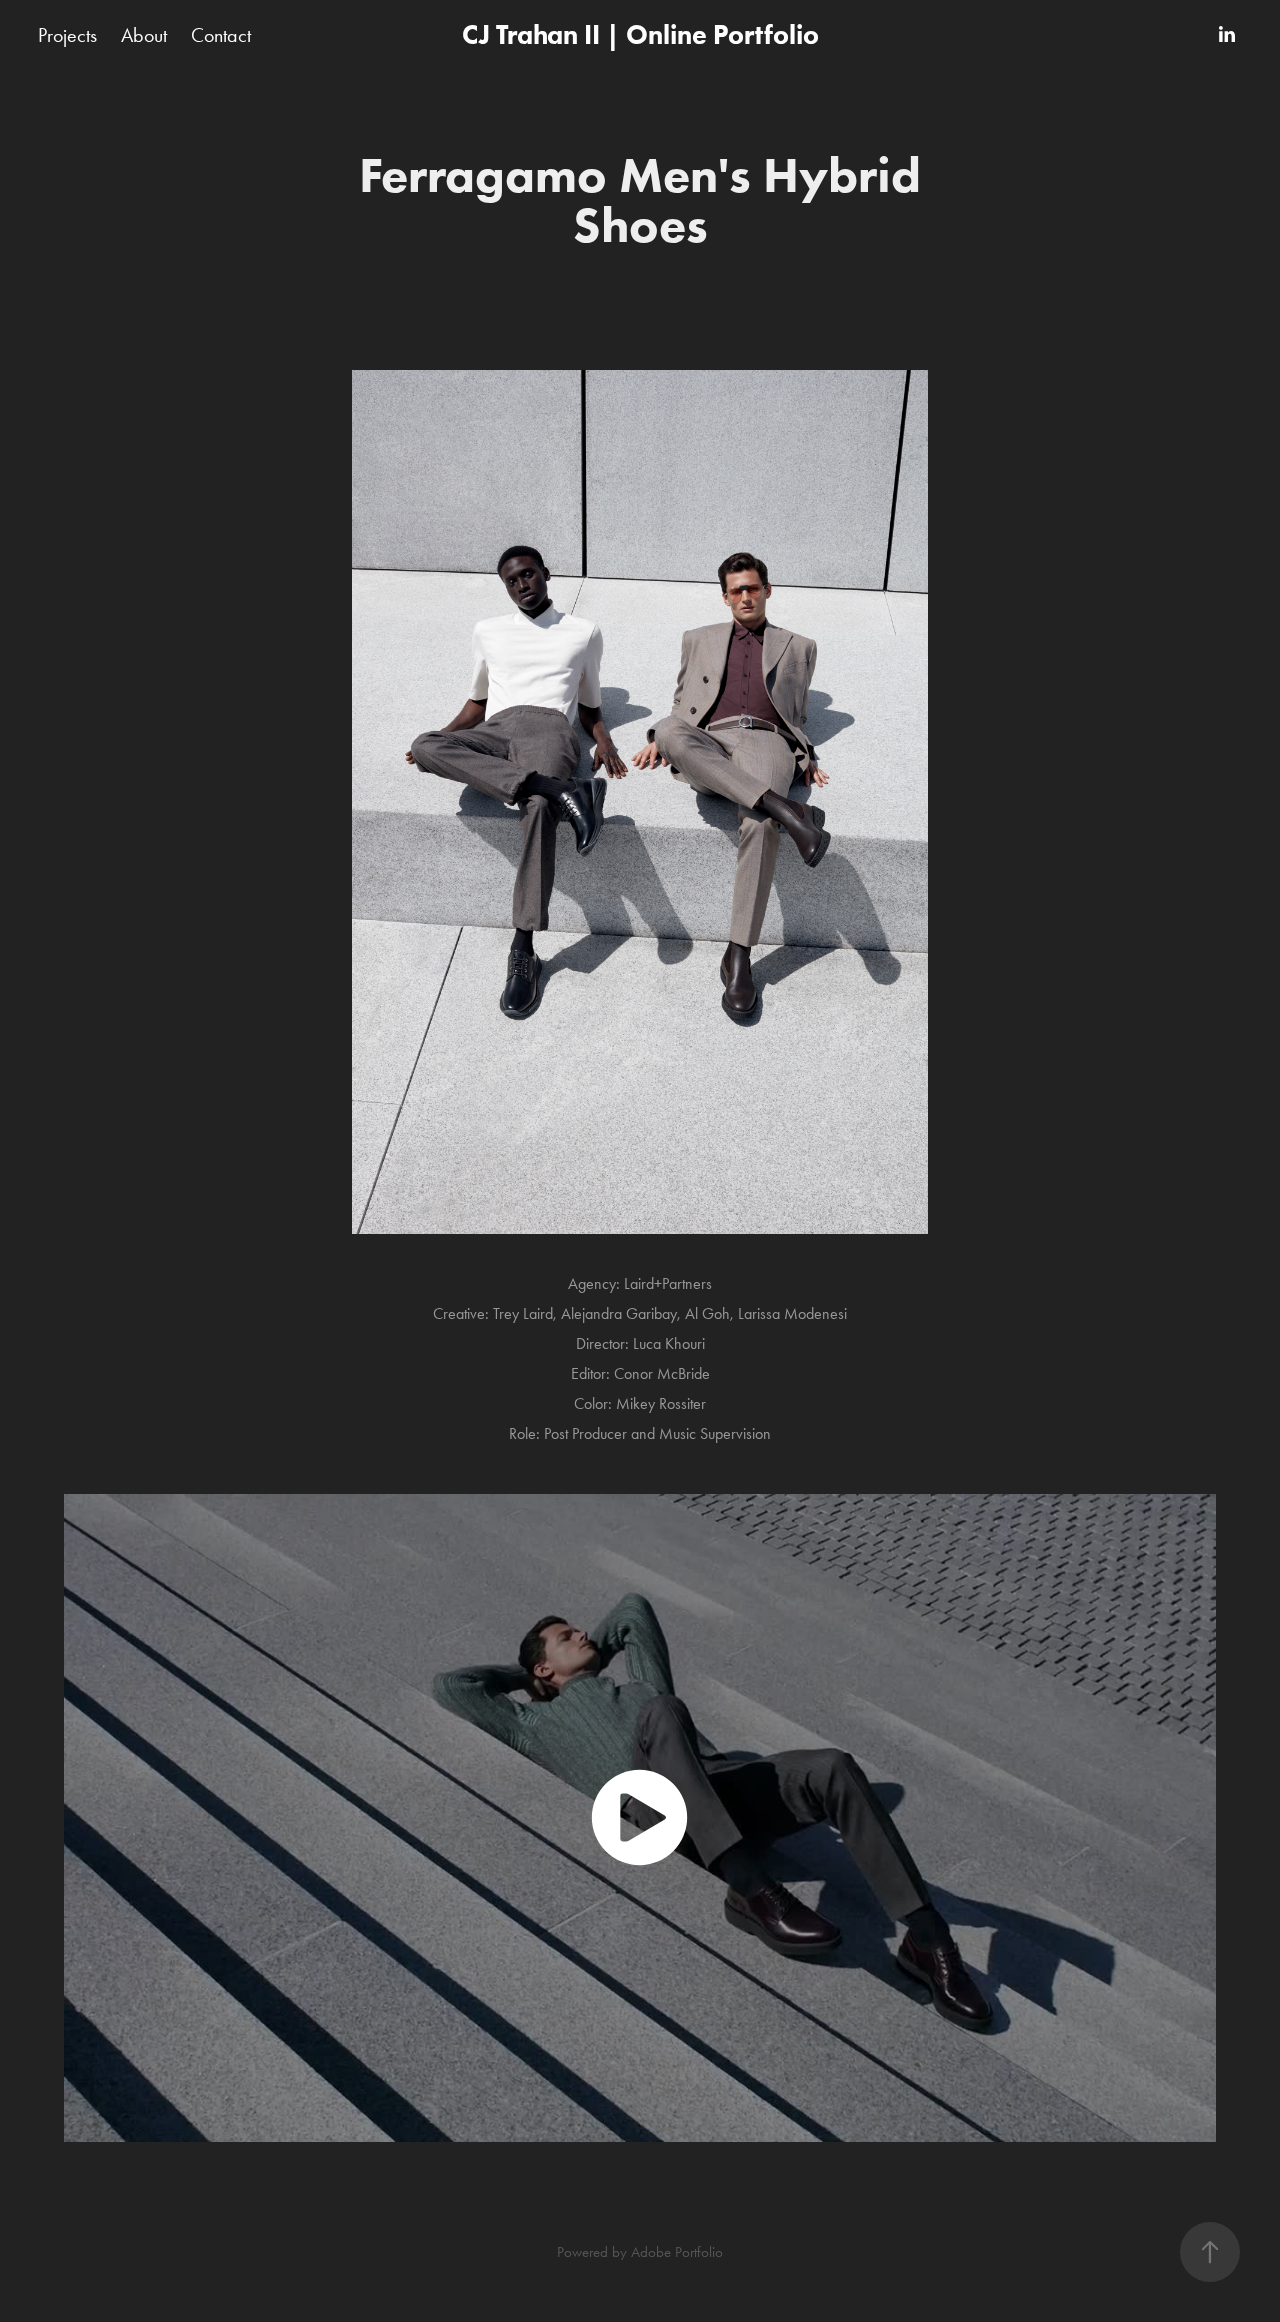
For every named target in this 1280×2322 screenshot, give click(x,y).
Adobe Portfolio (677, 2252)
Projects (67, 35)
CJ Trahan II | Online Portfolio (640, 34)
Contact (221, 35)
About (144, 35)
